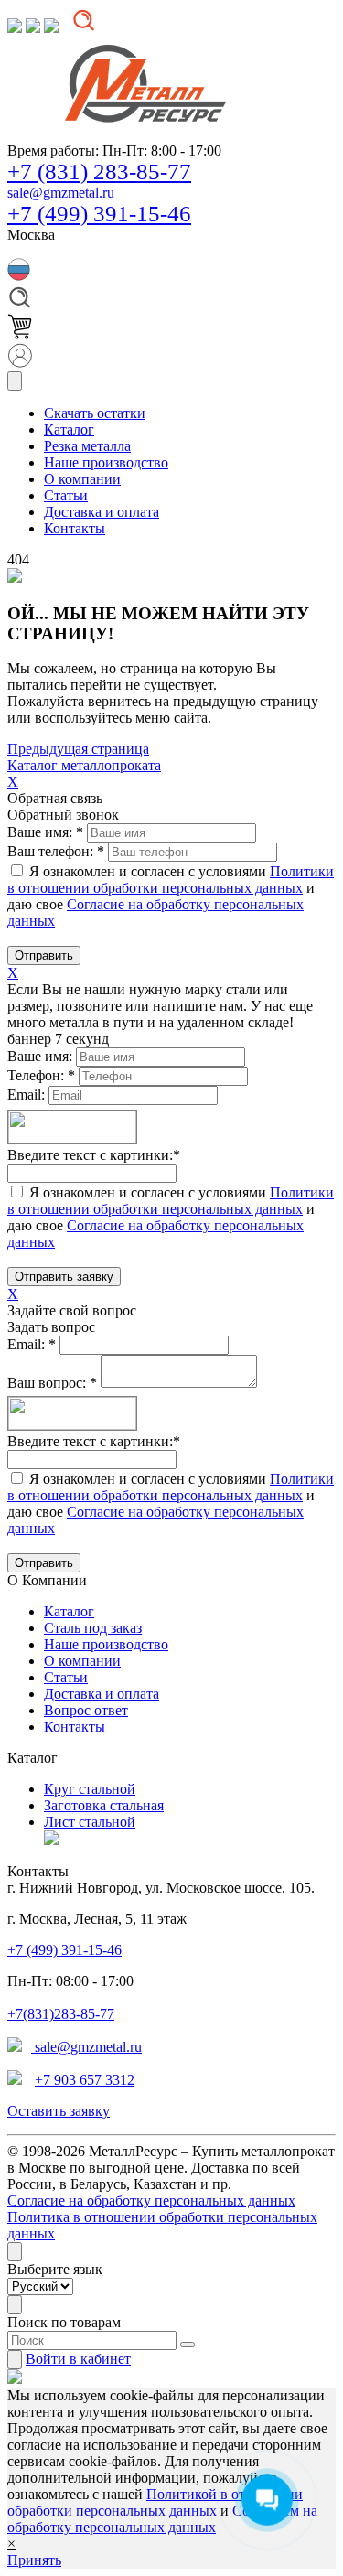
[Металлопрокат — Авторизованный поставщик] (51, 1840)
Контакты (75, 1727)
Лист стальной (90, 1822)
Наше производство (106, 1644)
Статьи (66, 1677)
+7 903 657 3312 (85, 2080)
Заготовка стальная (104, 1805)
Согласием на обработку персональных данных (162, 2519)
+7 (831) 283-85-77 (99, 172)
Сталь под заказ (93, 1628)
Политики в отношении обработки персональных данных (171, 880)
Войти (78, 2359)
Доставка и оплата (102, 1694)
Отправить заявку (64, 1277)
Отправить (44, 955)
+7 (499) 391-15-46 (99, 214)
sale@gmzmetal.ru (61, 193)
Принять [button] (34, 2560)
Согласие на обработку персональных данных (151, 2200)
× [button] (11, 2544)
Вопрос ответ (86, 1710)
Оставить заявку (59, 2111)
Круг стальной (90, 1789)
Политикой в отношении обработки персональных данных (155, 2502)
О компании (82, 1661)
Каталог (69, 1611)
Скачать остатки (95, 413)
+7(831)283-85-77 (61, 2014)
